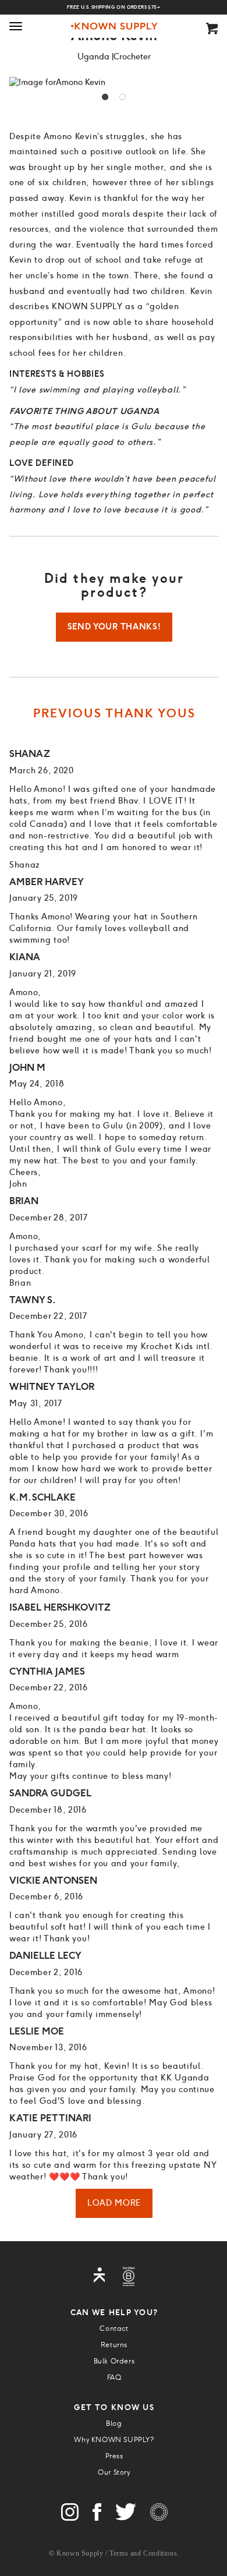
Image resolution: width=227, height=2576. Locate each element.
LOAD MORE (114, 2203)
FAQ (114, 2377)
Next (207, 83)
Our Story (114, 2472)
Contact (114, 2329)
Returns (114, 2345)
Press (114, 2456)
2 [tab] (123, 97)
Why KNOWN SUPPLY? (114, 2440)
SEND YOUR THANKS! (114, 627)
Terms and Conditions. (144, 2553)
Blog (114, 2423)
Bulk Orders (114, 2361)
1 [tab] (105, 97)
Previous (21, 83)
